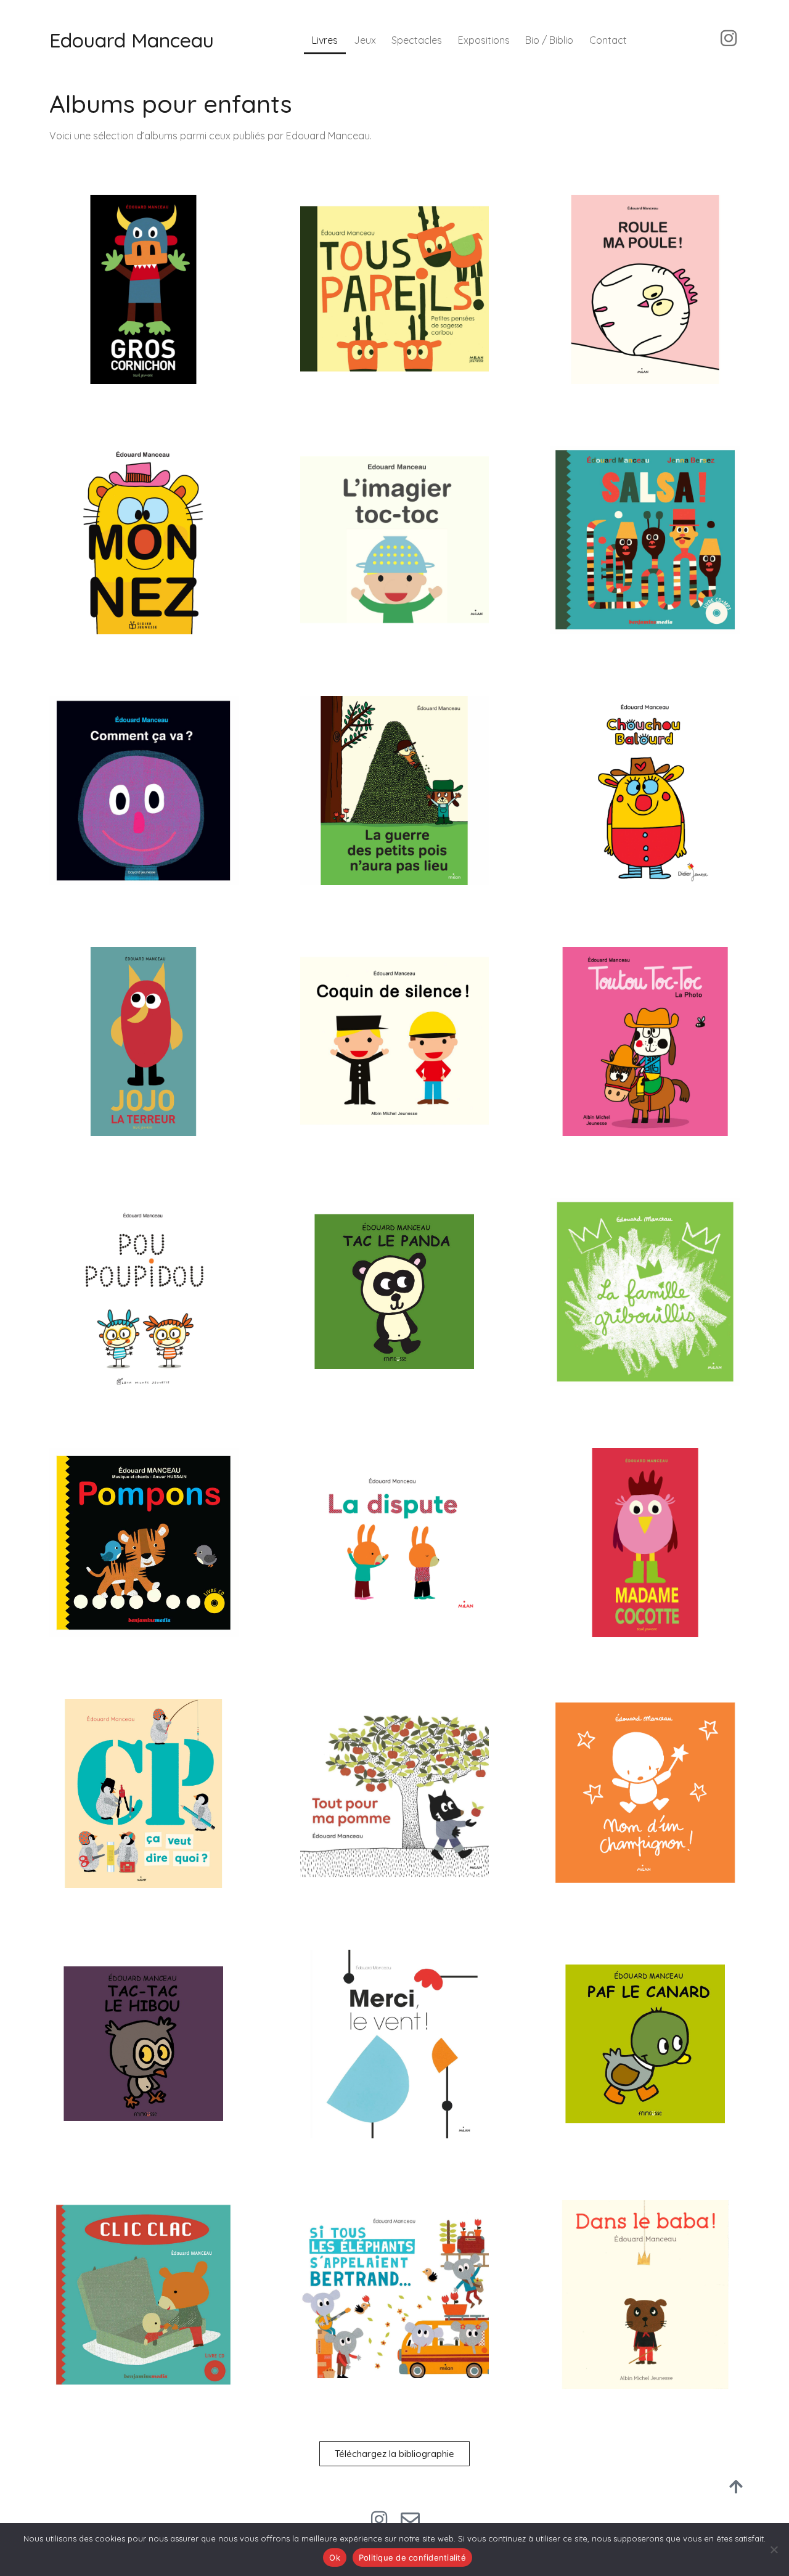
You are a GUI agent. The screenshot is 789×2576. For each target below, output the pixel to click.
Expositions (484, 40)
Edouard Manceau (132, 40)
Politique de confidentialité (412, 2558)
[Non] (774, 2549)
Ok (335, 2558)
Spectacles (417, 40)
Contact (608, 40)
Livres (325, 40)
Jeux (365, 40)
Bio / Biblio (549, 40)
